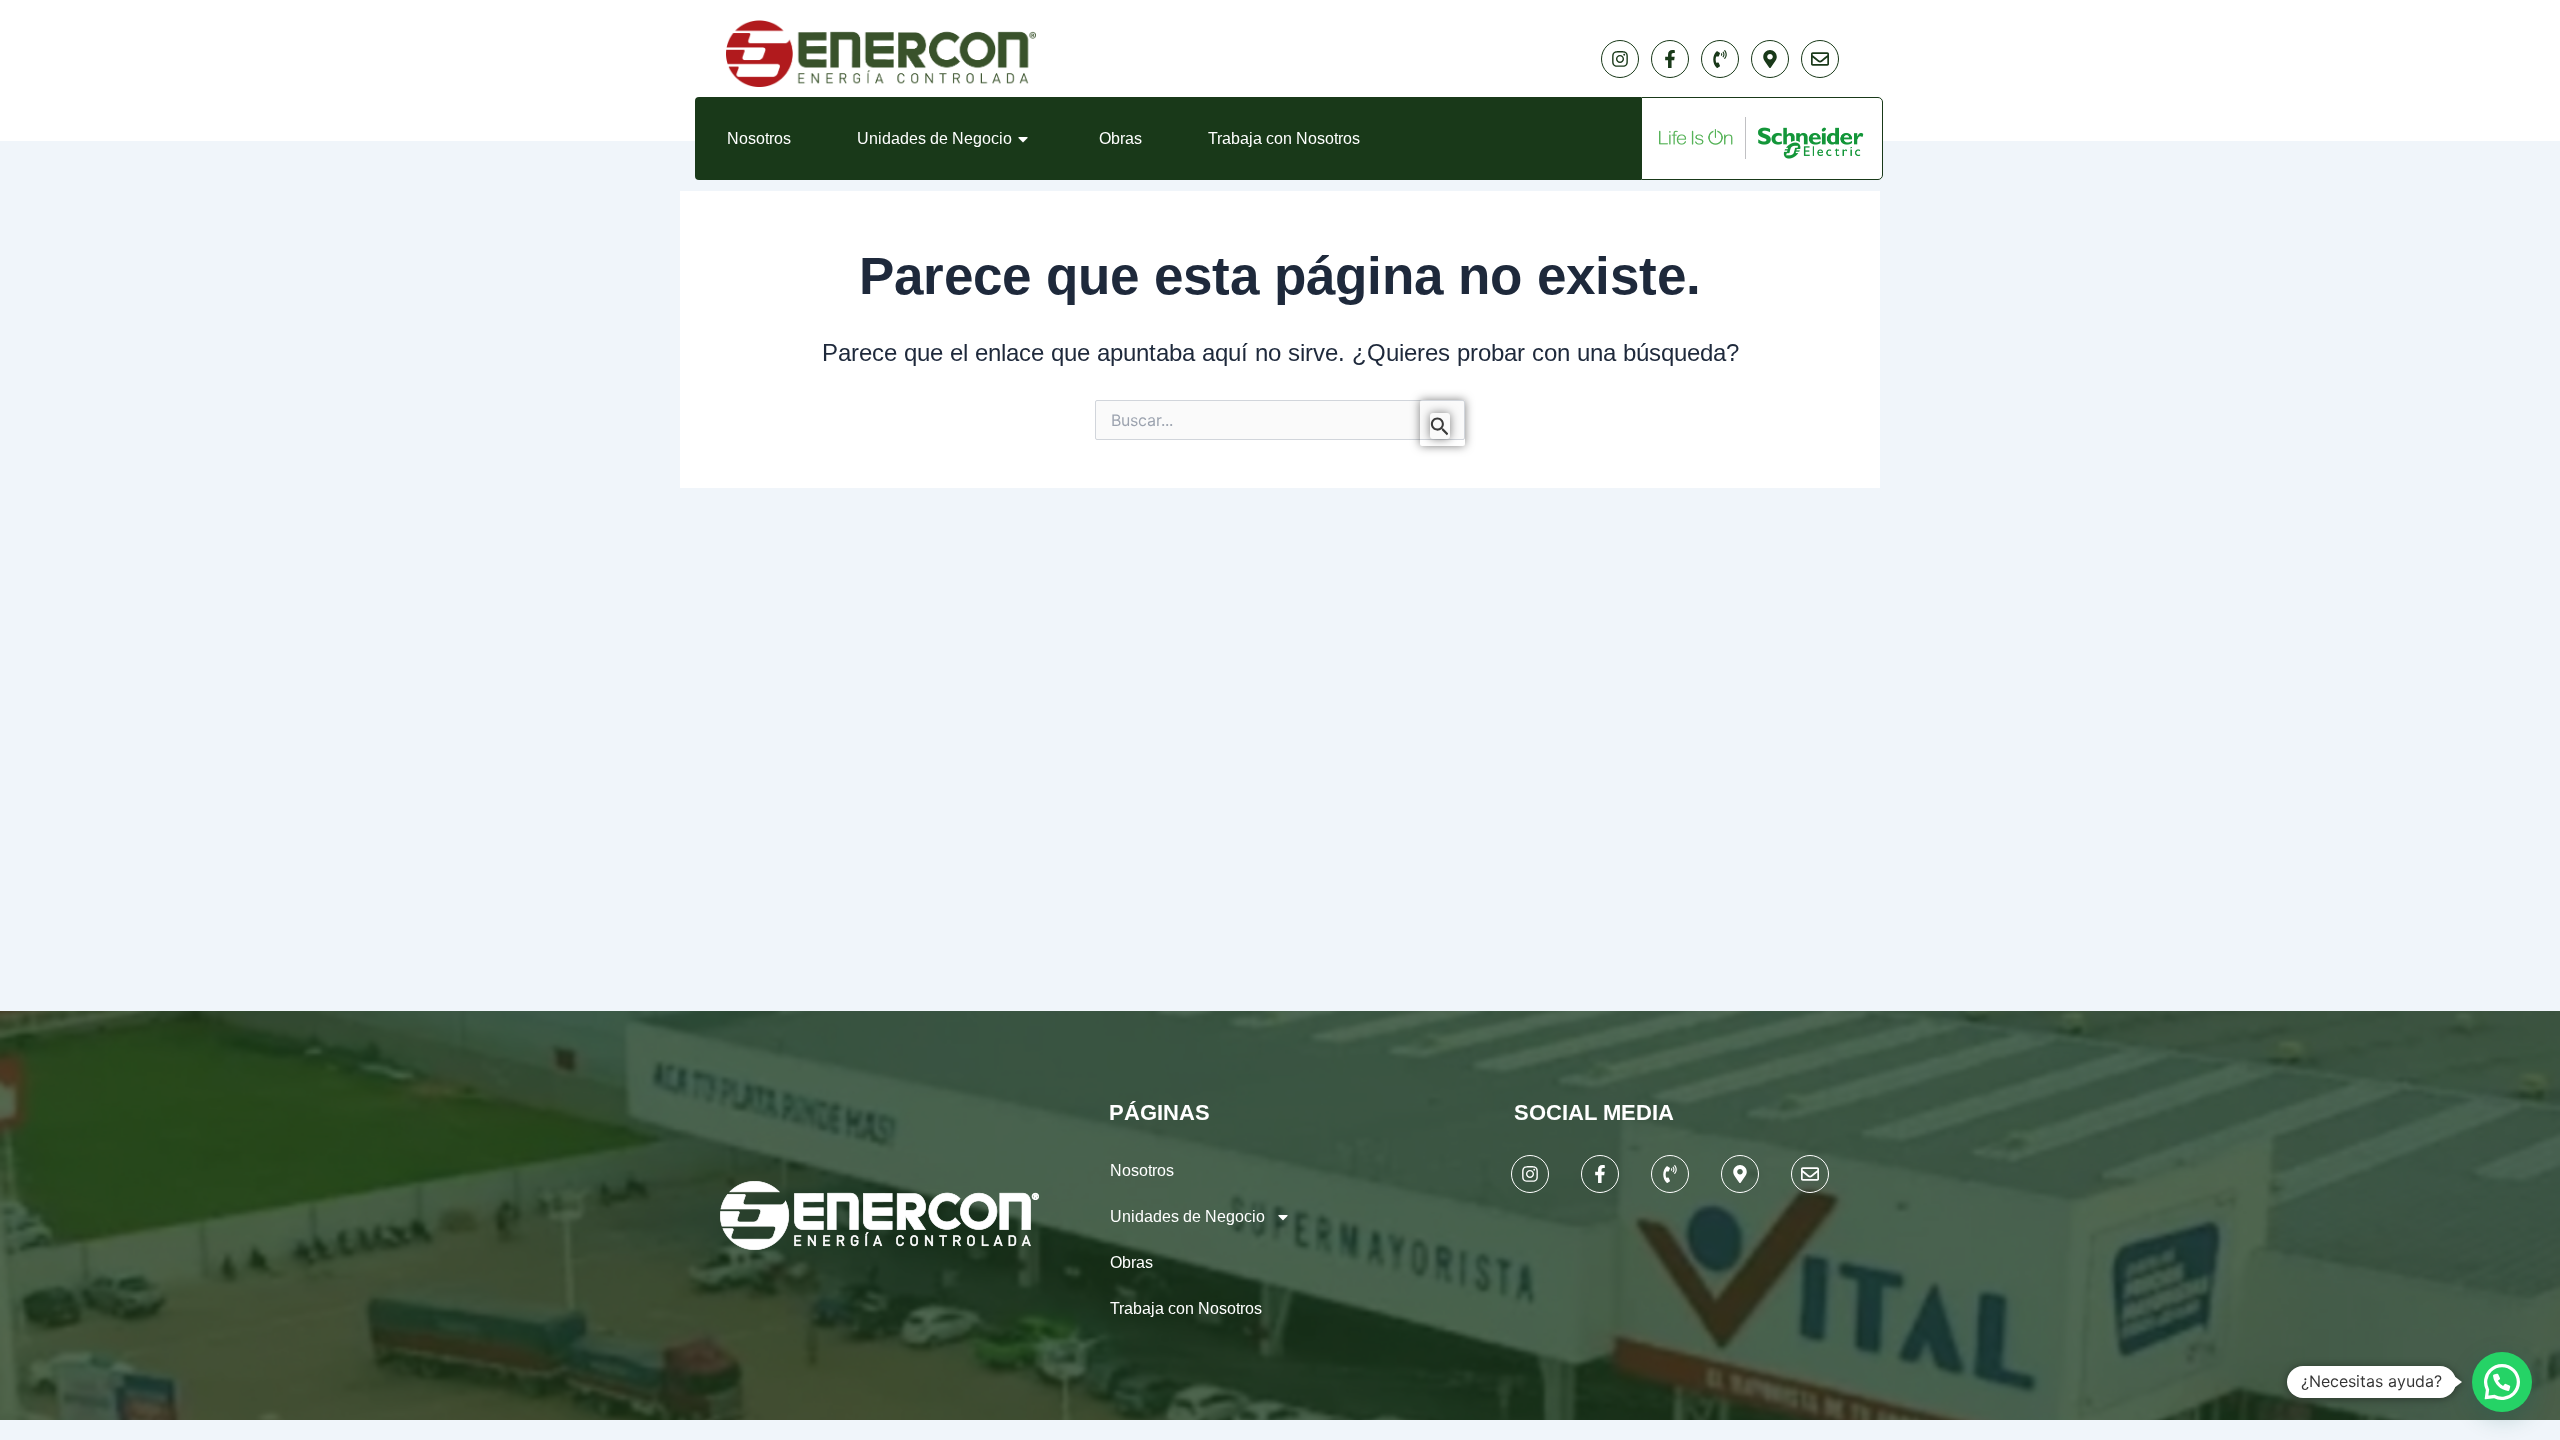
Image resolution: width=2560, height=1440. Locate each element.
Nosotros (759, 138)
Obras (1120, 138)
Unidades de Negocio (934, 138)
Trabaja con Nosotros (1284, 138)
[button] (2502, 1382)
